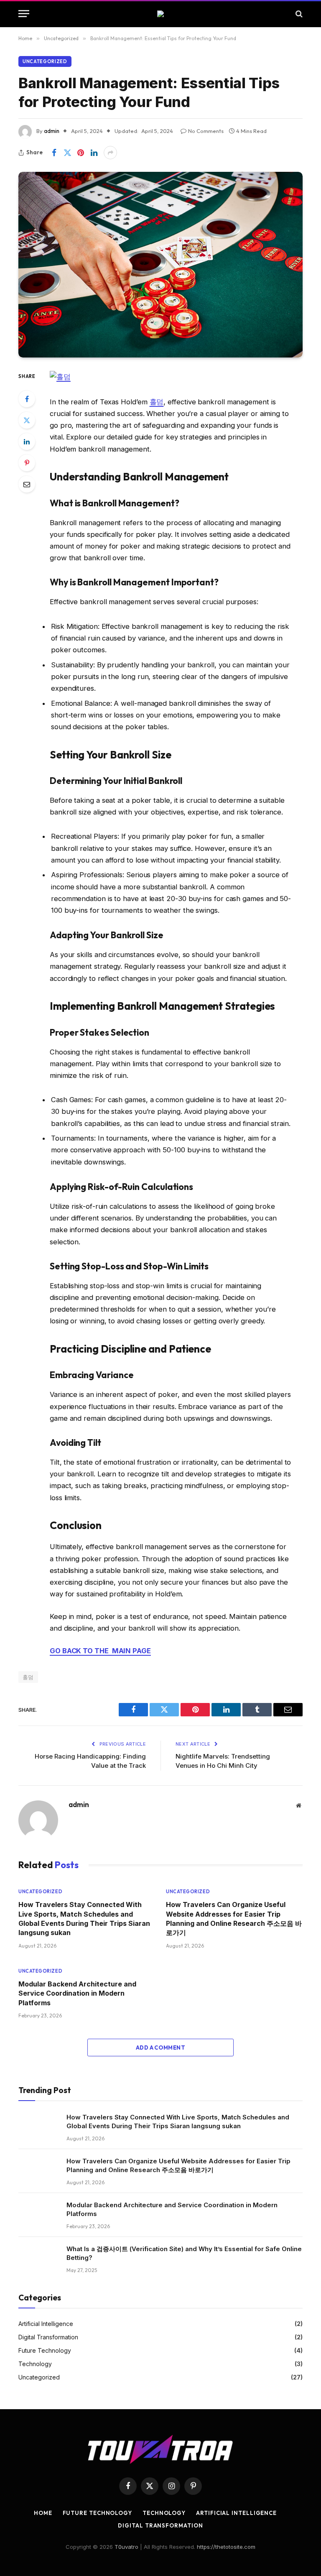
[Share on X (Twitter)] (67, 153)
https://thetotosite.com (226, 2547)
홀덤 (157, 402)
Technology (35, 2364)
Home (43, 2513)
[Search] (298, 14)
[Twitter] (27, 420)
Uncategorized (45, 61)
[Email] (27, 484)
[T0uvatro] (160, 14)
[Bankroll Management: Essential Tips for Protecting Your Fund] (160, 265)
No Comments (206, 131)
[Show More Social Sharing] (110, 153)
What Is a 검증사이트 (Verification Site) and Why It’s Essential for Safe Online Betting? (184, 2253)
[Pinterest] (27, 463)
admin (52, 131)
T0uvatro (126, 2547)
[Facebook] (27, 399)
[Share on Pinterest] (81, 153)
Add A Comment (160, 2048)
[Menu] (24, 14)
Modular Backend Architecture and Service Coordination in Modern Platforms (77, 1993)
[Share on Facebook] (54, 153)
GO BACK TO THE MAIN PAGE (100, 1651)
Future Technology (45, 2350)
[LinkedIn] (27, 442)
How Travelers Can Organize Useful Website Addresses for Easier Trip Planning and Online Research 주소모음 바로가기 (234, 1919)
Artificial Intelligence (46, 2324)
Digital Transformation (48, 2337)
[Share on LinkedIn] (94, 153)
